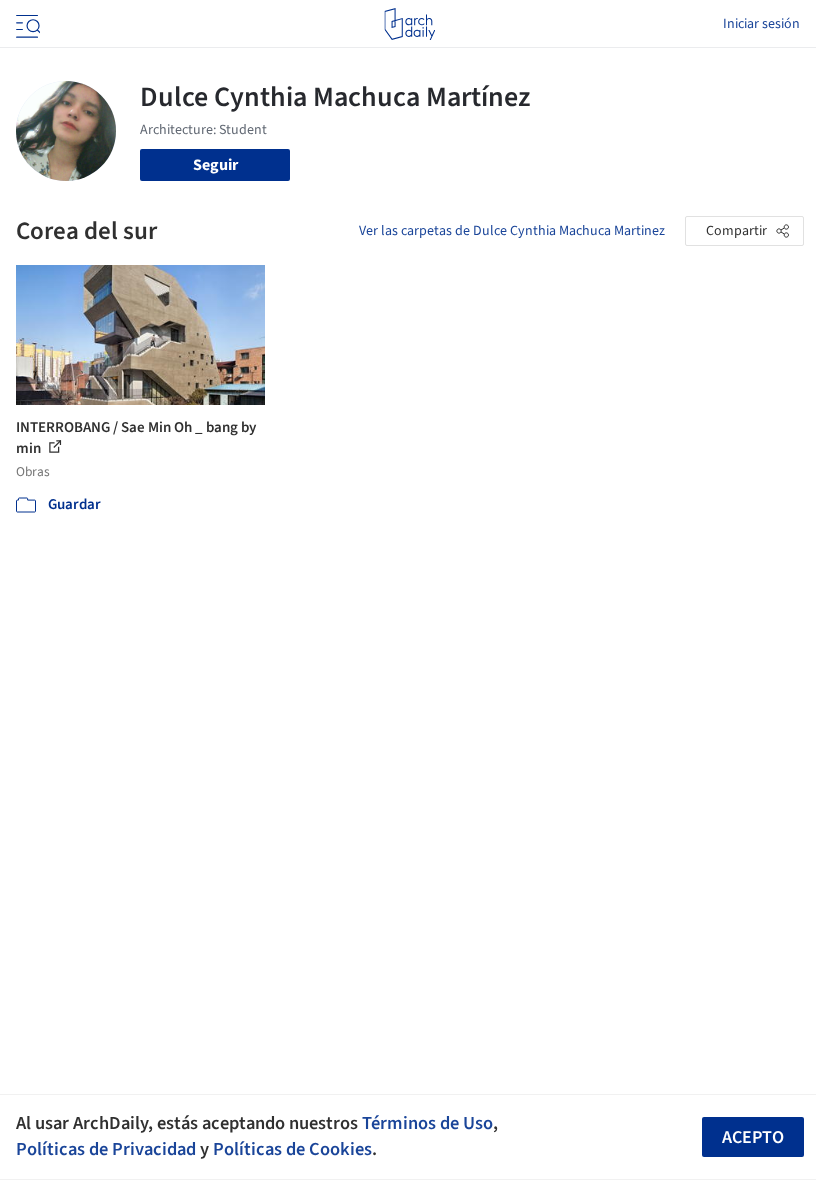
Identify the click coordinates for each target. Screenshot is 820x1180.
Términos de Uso (427, 1123)
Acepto (753, 1137)
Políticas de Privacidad (106, 1149)
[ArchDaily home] (409, 24)
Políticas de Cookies (292, 1149)
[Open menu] (26, 24)
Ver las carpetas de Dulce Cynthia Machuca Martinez (512, 231)
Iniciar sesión (761, 24)
